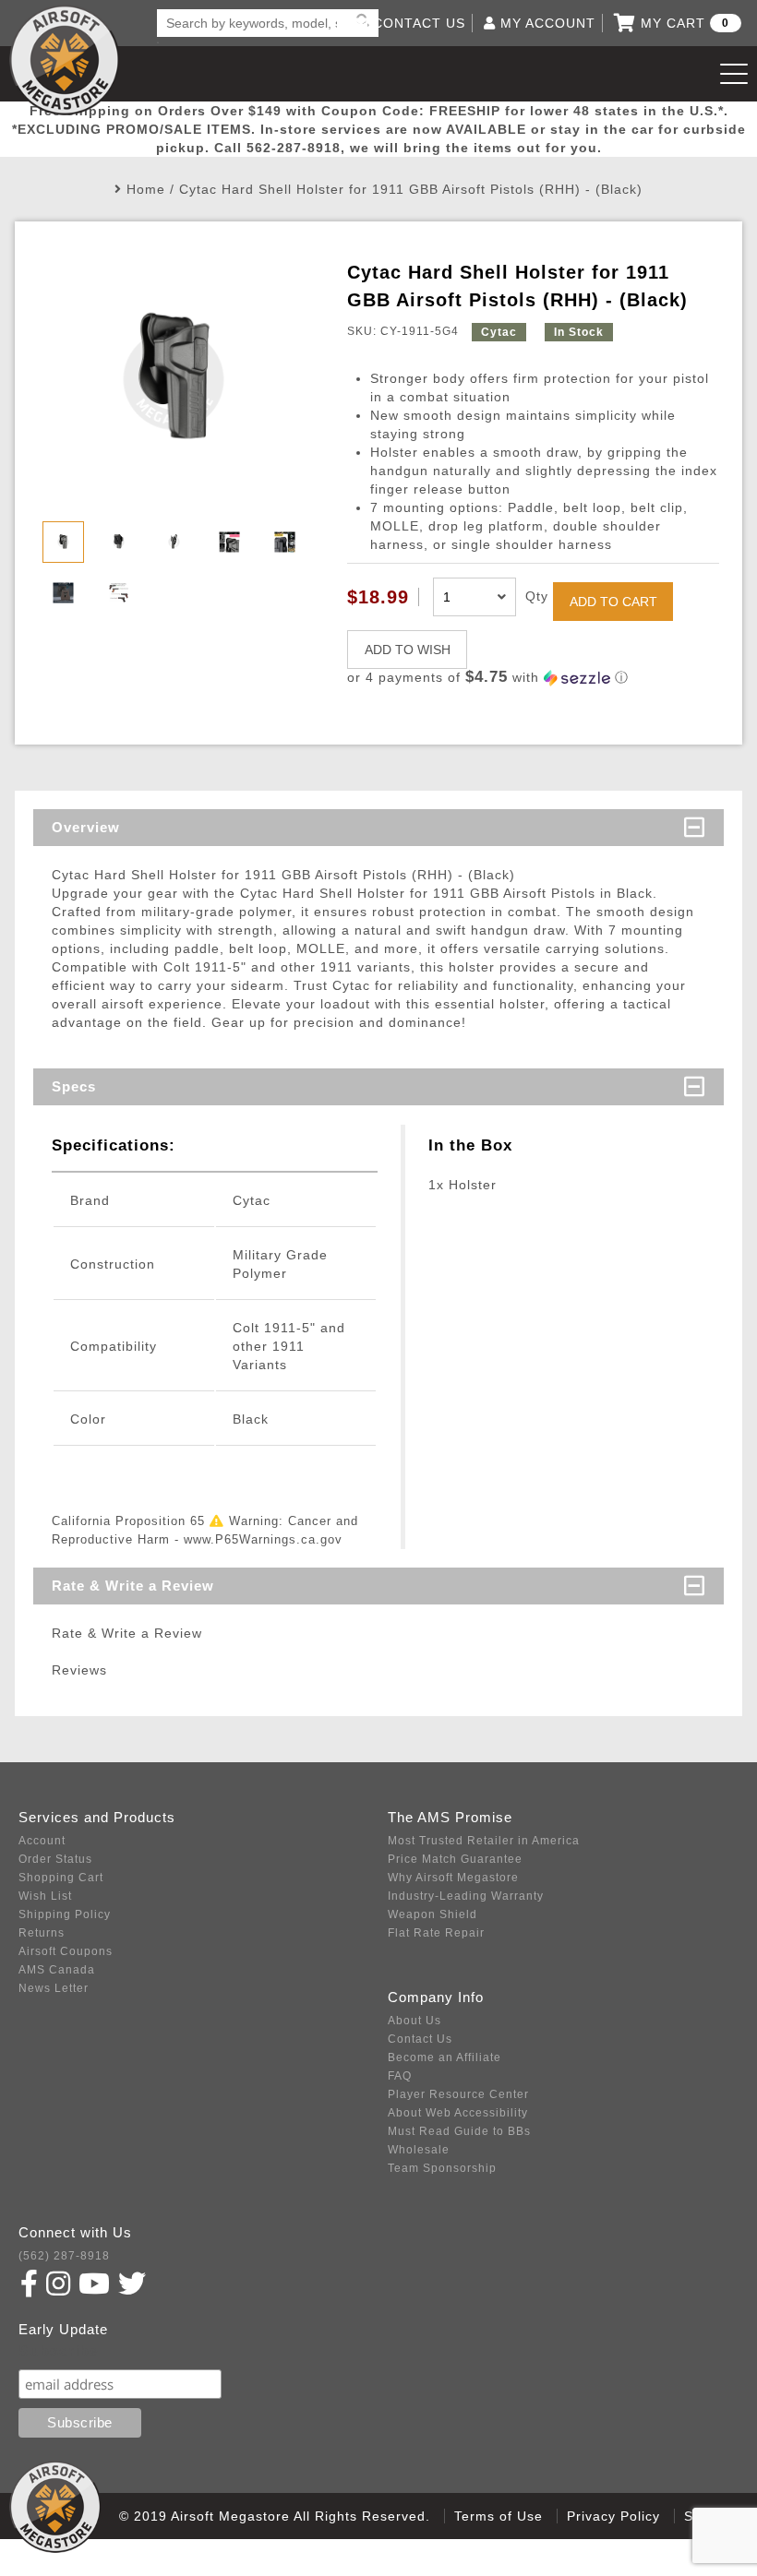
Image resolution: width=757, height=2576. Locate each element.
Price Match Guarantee (455, 1859)
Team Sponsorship (442, 2168)
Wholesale (419, 2150)
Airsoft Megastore (65, 60)
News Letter (54, 1988)
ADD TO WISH (408, 650)
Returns (42, 1933)
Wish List (45, 1896)
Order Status (55, 1859)
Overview (86, 827)
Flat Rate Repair (436, 1933)
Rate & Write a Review (133, 1586)
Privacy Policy (613, 2516)
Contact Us (420, 2039)
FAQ (400, 2076)
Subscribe (59, 2351)
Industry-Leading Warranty (466, 1896)
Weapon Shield (433, 1914)
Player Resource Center (458, 2094)
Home (146, 189)
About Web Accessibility (458, 2113)
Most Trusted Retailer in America (484, 1841)
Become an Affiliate (445, 2057)
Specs (74, 1086)
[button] (533, 678)
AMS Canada (57, 1970)
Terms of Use (499, 2516)
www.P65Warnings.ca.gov (263, 1539)
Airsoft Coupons (66, 1951)
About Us (415, 2021)
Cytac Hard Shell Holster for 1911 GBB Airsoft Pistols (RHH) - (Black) (411, 189)
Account (42, 1841)
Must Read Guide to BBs (459, 2131)
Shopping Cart (61, 1878)
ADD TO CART (613, 602)
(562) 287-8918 (64, 2256)
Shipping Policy (65, 1914)
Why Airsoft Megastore (453, 1878)
